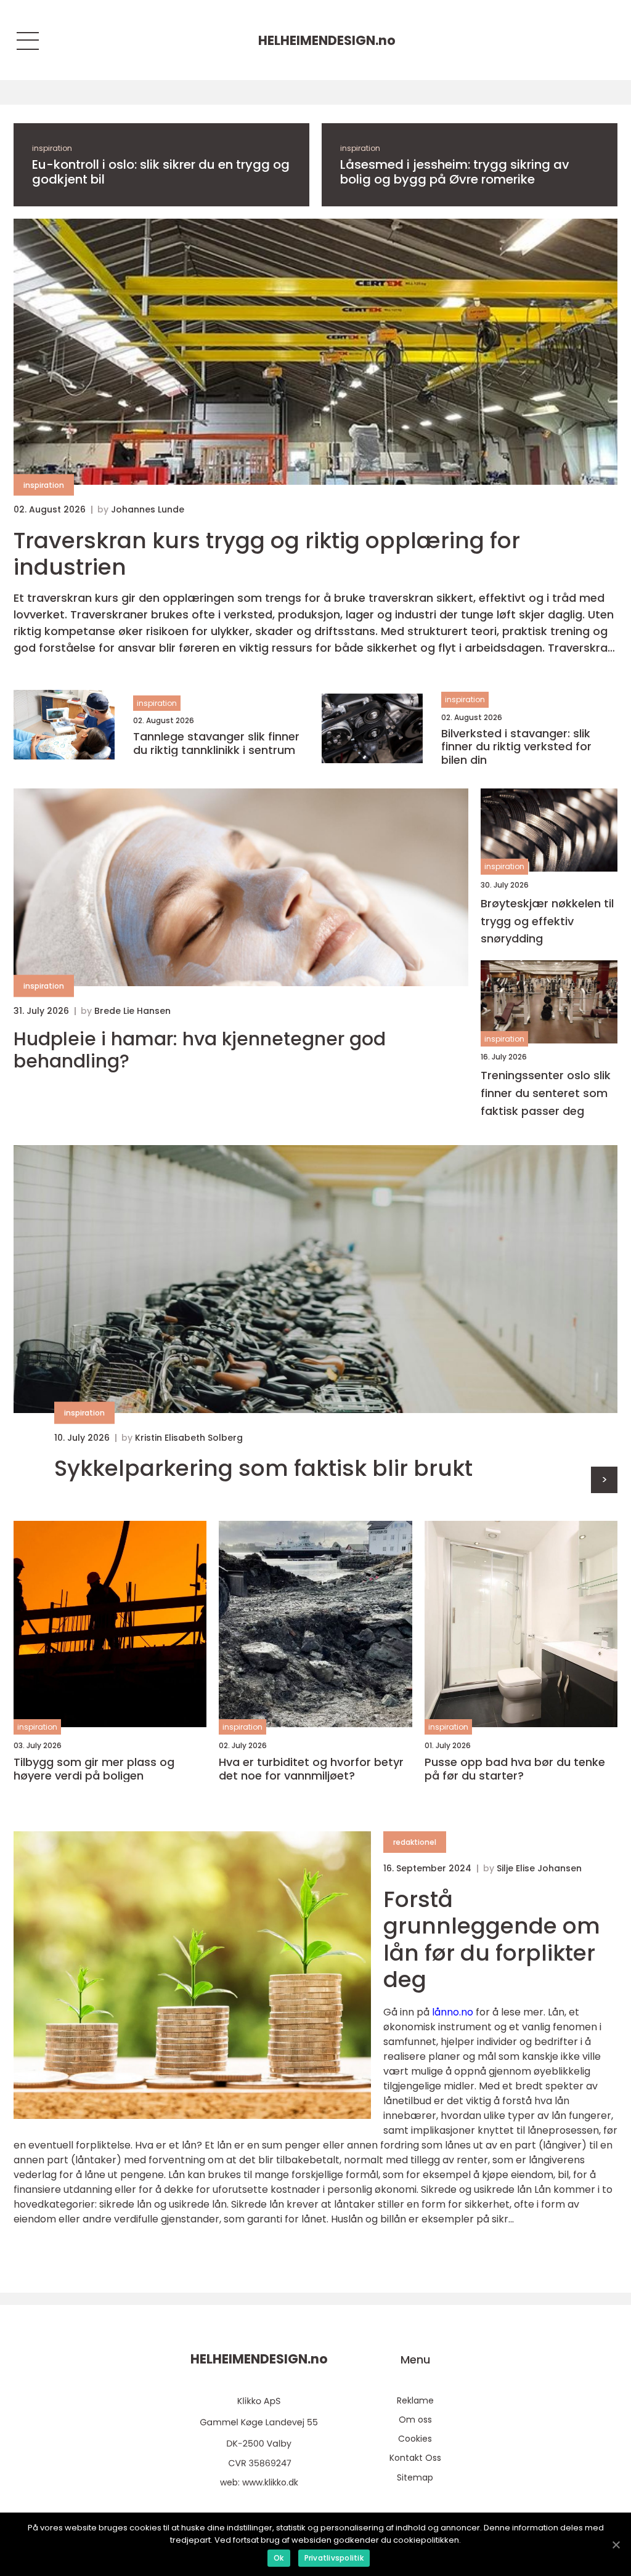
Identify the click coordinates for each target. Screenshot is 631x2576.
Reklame (415, 2400)
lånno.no (453, 2012)
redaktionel (415, 1842)
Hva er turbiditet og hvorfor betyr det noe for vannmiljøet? (311, 1769)
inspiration (52, 148)
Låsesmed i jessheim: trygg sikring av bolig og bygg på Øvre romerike (455, 172)
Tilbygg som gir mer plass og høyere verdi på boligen (94, 1769)
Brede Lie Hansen (132, 1011)
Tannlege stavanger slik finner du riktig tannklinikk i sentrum (216, 743)
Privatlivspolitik (334, 2558)
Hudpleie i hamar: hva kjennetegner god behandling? (200, 1050)
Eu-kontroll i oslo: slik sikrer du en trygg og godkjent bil (161, 172)
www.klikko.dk (270, 2482)
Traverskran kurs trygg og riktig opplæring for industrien (267, 554)
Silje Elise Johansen (539, 1868)
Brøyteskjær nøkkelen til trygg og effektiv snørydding (547, 921)
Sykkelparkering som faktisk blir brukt (263, 1468)
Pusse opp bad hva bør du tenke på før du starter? (515, 1769)
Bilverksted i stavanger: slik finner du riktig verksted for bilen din (516, 747)
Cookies (415, 2439)
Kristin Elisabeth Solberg (189, 1438)
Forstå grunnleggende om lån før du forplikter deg (492, 1939)
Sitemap (415, 2477)
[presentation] (604, 1480)
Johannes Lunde (148, 509)
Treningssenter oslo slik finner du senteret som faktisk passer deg (546, 1093)
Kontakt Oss (415, 2458)
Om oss (415, 2420)
